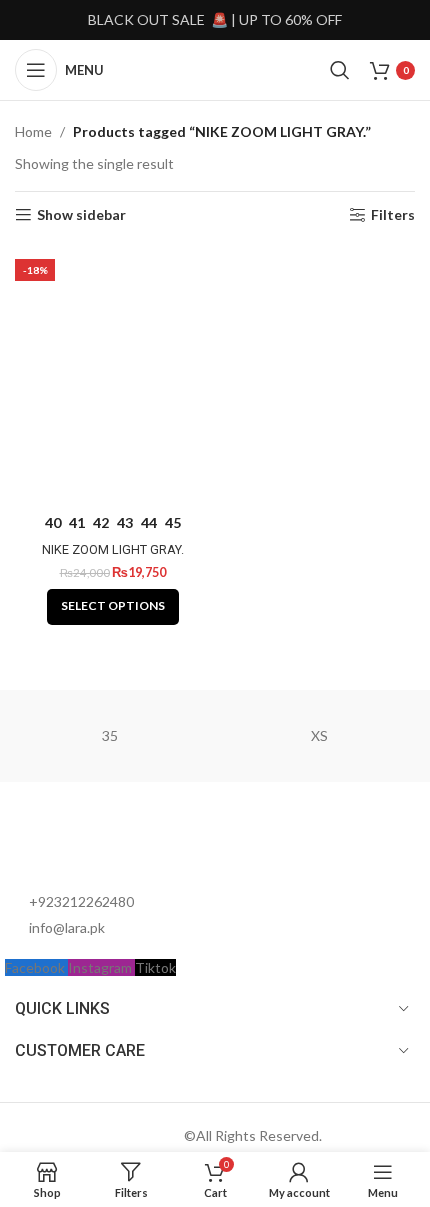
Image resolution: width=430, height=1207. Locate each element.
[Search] (340, 70)
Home (33, 131)
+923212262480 (81, 901)
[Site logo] (214, 68)
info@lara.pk (67, 927)
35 (110, 735)
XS (319, 735)
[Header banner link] (215, 20)
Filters (393, 215)
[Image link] (115, 844)
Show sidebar (81, 215)
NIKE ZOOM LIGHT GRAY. (113, 549)
